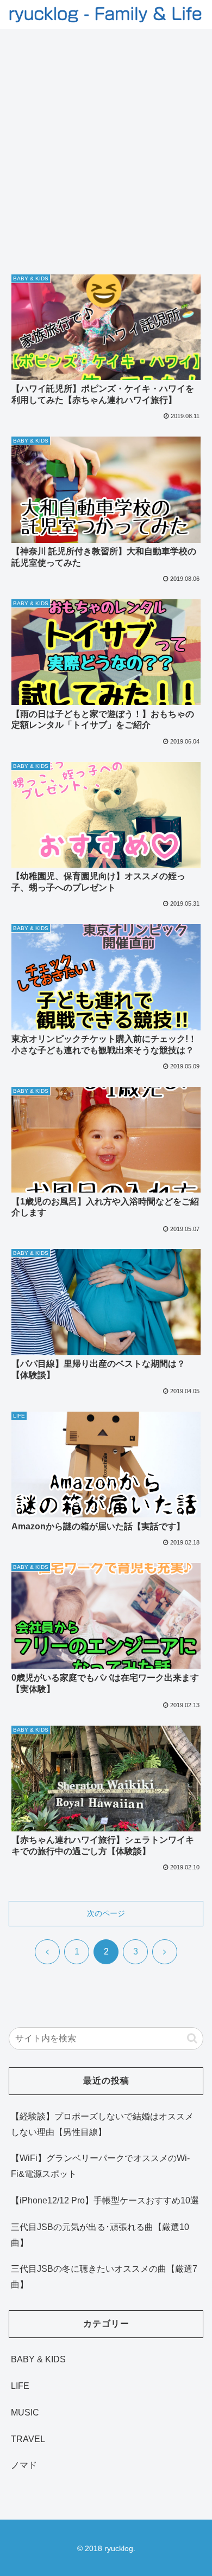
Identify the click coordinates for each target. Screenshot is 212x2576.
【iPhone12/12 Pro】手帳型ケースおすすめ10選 (105, 2200)
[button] (192, 2038)
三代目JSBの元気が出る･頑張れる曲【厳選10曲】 (100, 2235)
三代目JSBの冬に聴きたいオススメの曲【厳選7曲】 (104, 2277)
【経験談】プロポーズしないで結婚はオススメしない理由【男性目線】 (102, 2124)
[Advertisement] (106, 140)
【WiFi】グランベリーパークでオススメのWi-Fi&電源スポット (100, 2166)
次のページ (106, 1913)
